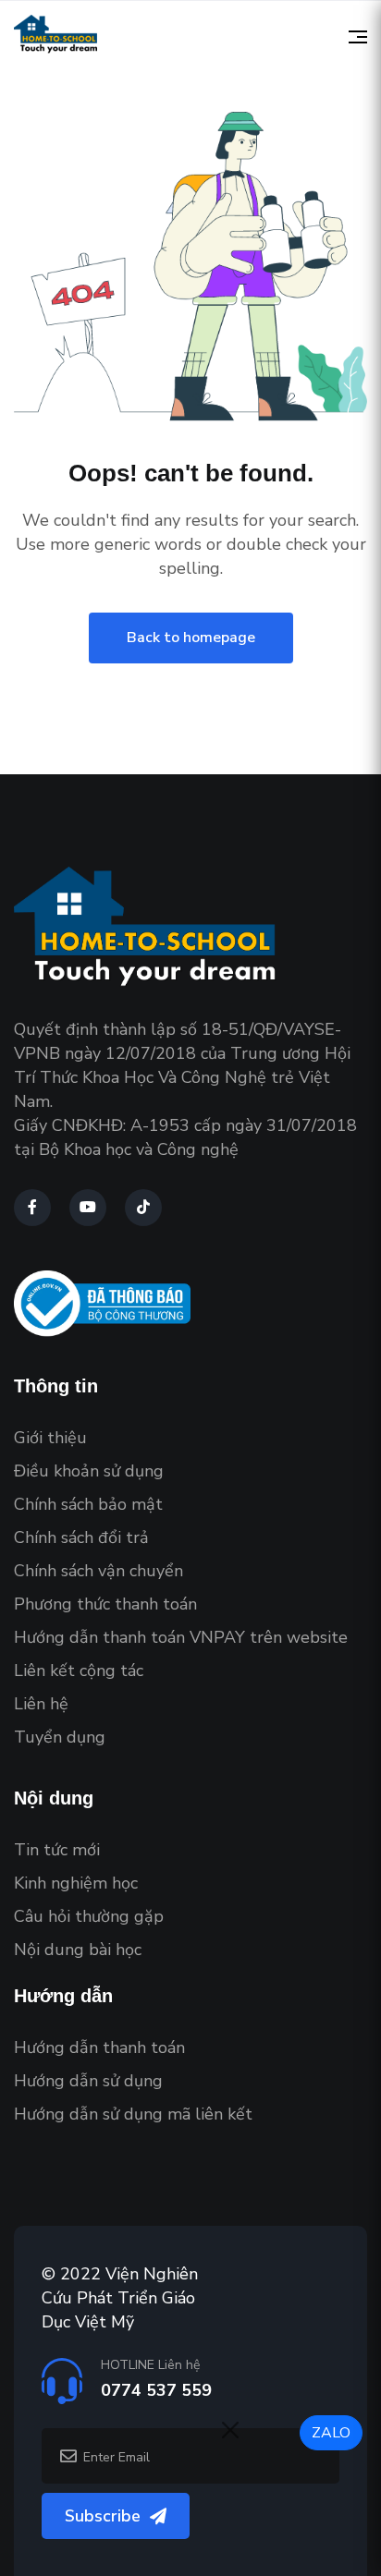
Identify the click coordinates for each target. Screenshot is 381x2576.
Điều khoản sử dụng (89, 1471)
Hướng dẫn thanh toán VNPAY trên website (181, 1637)
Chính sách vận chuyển (98, 1571)
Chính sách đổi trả (81, 1537)
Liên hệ (41, 1704)
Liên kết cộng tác (79, 1671)
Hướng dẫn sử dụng (88, 2081)
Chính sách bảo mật (88, 1504)
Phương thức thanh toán (105, 1604)
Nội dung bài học (78, 1950)
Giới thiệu (50, 1438)
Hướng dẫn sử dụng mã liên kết (133, 2114)
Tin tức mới (57, 1850)
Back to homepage (191, 638)
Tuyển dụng (60, 1737)
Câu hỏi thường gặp (89, 1916)
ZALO (331, 2433)
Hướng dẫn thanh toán (99, 2047)
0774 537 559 (156, 2390)
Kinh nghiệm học (76, 1883)
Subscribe (103, 2516)
